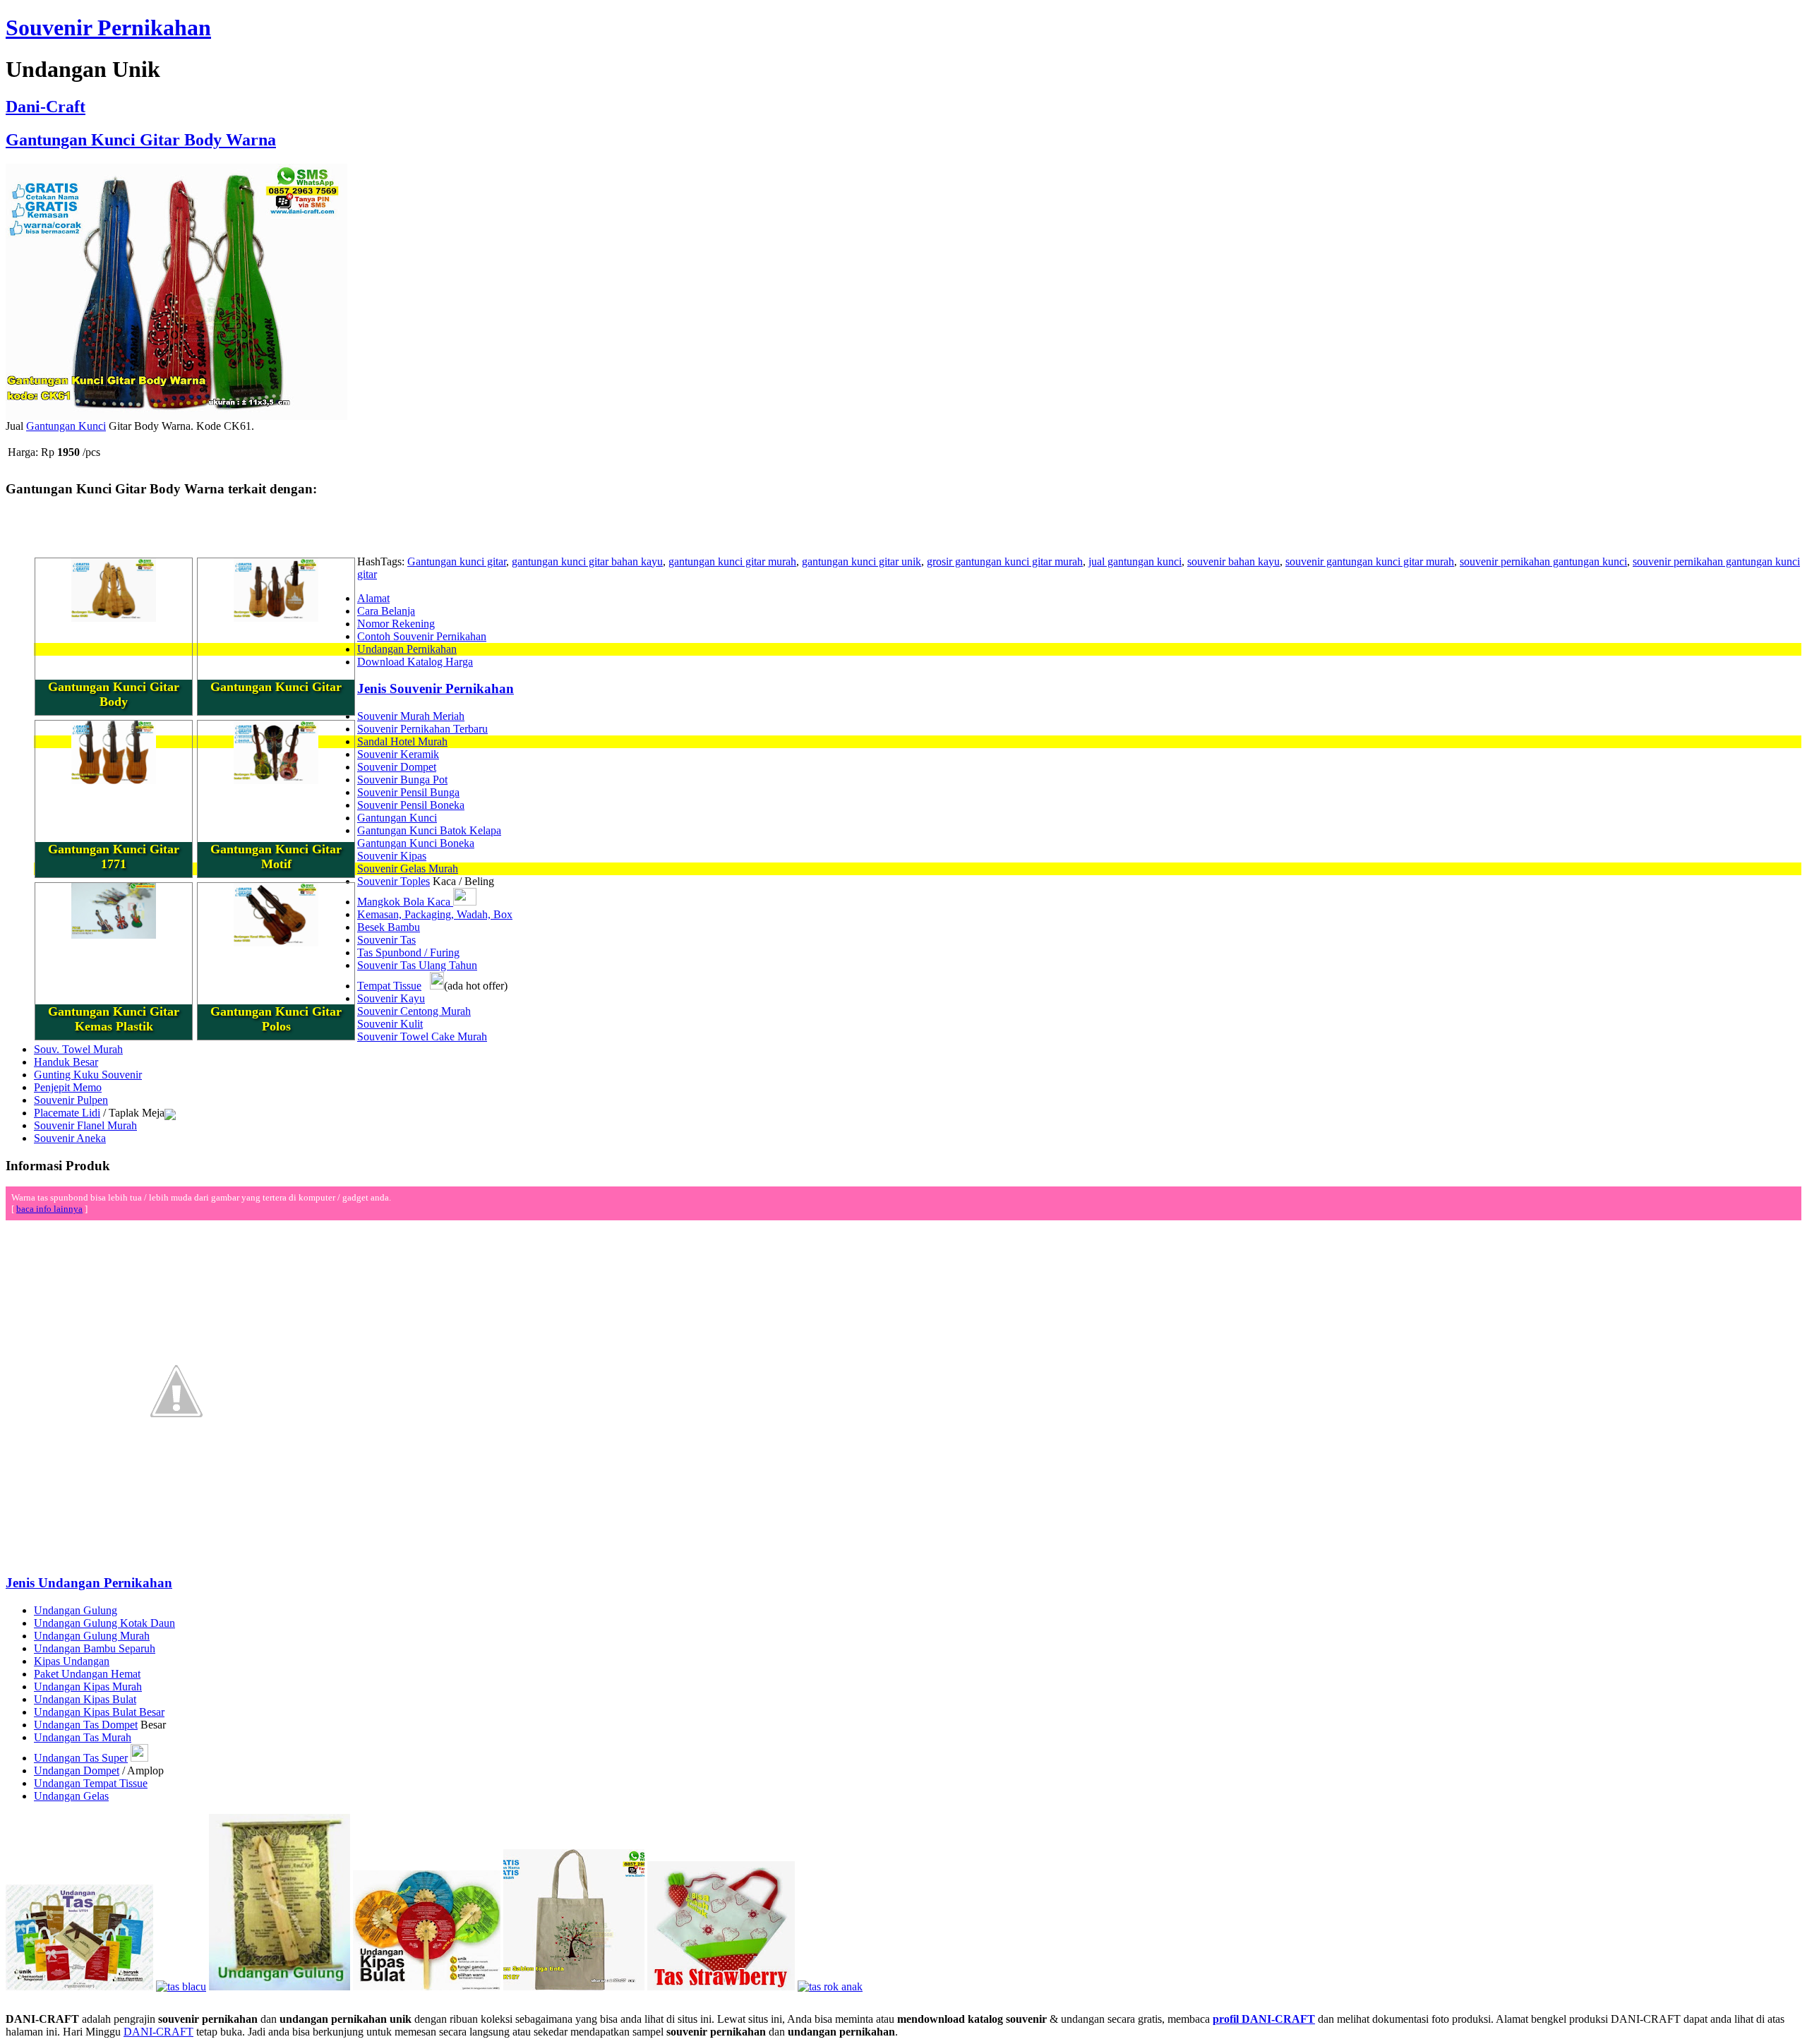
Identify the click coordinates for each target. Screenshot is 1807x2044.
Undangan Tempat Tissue (91, 1783)
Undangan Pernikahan (407, 649)
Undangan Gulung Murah (92, 1636)
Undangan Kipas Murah (88, 1687)
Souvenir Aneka (70, 1138)
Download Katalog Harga (415, 662)
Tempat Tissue (389, 986)
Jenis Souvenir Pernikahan (436, 689)
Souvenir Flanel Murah (85, 1125)
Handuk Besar (66, 1062)
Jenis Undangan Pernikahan (89, 1583)
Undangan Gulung (76, 1610)
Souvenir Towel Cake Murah (422, 1036)
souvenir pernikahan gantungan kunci (1543, 561)
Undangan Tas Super (81, 1758)
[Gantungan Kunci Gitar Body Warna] (176, 416)
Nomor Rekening (396, 624)
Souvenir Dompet (397, 767)
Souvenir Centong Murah (414, 1011)
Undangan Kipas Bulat (85, 1699)
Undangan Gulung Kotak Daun (104, 1623)
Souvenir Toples (394, 881)
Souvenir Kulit (390, 1024)
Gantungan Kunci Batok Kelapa (429, 830)
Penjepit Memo (68, 1087)
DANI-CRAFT (158, 2032)
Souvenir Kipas (392, 856)
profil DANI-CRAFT (1264, 2019)
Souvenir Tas (386, 940)
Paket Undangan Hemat (87, 1674)
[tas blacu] (181, 1986)
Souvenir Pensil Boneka (411, 805)
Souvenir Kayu (391, 998)
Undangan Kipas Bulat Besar (99, 1712)
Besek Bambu (389, 927)
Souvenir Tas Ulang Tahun (417, 965)
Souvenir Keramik (398, 754)
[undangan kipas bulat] (427, 1986)
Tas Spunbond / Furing (408, 952)
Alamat (373, 598)
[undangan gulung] (280, 1986)
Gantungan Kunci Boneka (416, 843)
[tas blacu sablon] (574, 1986)
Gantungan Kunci (66, 426)
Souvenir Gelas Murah (408, 868)
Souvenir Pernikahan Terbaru (422, 729)
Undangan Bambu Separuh (95, 1648)
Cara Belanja (386, 611)
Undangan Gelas (71, 1796)
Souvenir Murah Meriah (411, 716)
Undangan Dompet (77, 1771)
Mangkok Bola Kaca (405, 902)
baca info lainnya (49, 1209)
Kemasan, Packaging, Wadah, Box (435, 914)
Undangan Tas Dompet (86, 1725)
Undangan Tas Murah (83, 1737)
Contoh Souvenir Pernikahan (422, 636)
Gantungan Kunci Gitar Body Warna (141, 140)
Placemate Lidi (67, 1113)
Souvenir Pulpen (71, 1100)
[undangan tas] (79, 1986)
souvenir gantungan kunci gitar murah (1370, 561)
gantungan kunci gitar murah (732, 561)
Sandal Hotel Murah (402, 741)
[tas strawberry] (721, 1986)
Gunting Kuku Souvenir (88, 1075)
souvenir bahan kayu (1233, 561)
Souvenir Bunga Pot (402, 780)
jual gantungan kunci (1135, 561)
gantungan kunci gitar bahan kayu (587, 561)
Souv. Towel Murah (78, 1049)
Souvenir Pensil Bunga (408, 792)
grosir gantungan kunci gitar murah (1005, 561)
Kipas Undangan (72, 1661)
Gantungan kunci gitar (457, 561)
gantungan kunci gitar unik (862, 561)
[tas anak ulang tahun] (830, 1986)
